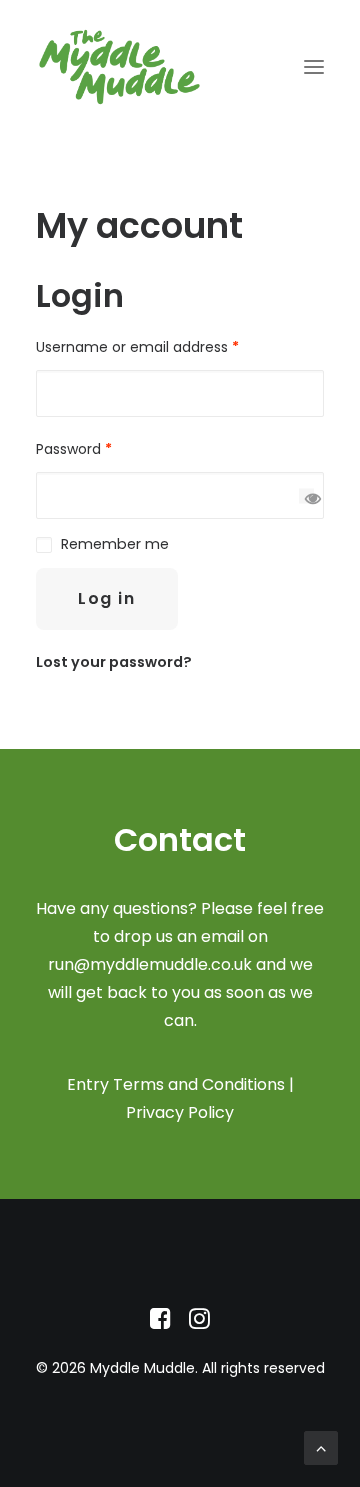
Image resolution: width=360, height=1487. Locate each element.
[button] (314, 67)
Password (74, 449)
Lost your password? (114, 662)
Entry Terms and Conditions (176, 1084)
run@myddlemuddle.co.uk (150, 964)
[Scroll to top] (321, 1446)
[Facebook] (160, 1324)
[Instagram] (199, 1324)
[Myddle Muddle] (119, 67)
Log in (107, 598)
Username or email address (137, 347)
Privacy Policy (180, 1112)
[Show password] (306, 495)
